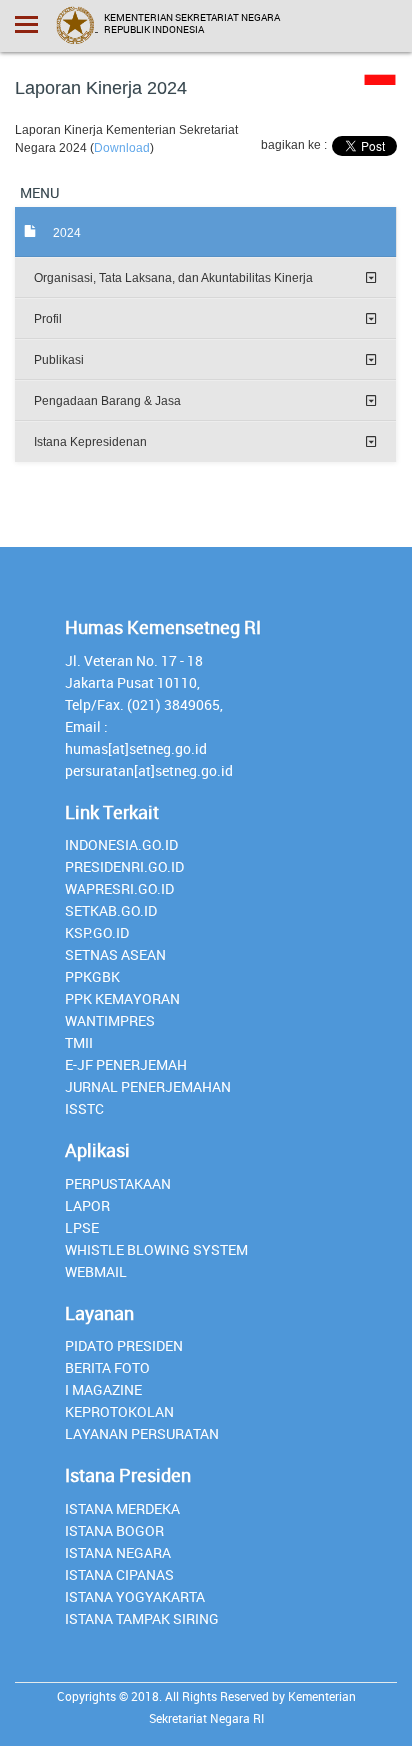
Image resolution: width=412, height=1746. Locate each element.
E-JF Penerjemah (126, 1064)
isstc (84, 1108)
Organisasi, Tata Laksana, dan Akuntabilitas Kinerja (173, 278)
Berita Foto (107, 1367)
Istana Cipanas (119, 1574)
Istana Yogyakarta (135, 1596)
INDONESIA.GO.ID (121, 844)
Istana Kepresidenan (90, 442)
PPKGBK (92, 976)
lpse (82, 1227)
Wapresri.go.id (119, 888)
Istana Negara (118, 1552)
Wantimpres (110, 1020)
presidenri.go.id (124, 866)
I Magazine (103, 1389)
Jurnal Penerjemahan (148, 1086)
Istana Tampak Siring (142, 1618)
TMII (79, 1042)
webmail (96, 1271)
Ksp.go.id (97, 932)
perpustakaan (118, 1183)
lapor (87, 1205)
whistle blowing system (156, 1249)
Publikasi (59, 360)
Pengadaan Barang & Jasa (107, 401)
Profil (48, 319)
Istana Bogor (114, 1530)
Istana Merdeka (122, 1508)
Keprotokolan (119, 1411)
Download (122, 148)
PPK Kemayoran (122, 998)
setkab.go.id (111, 910)
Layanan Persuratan (142, 1433)
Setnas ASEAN (115, 954)
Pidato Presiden (124, 1345)
